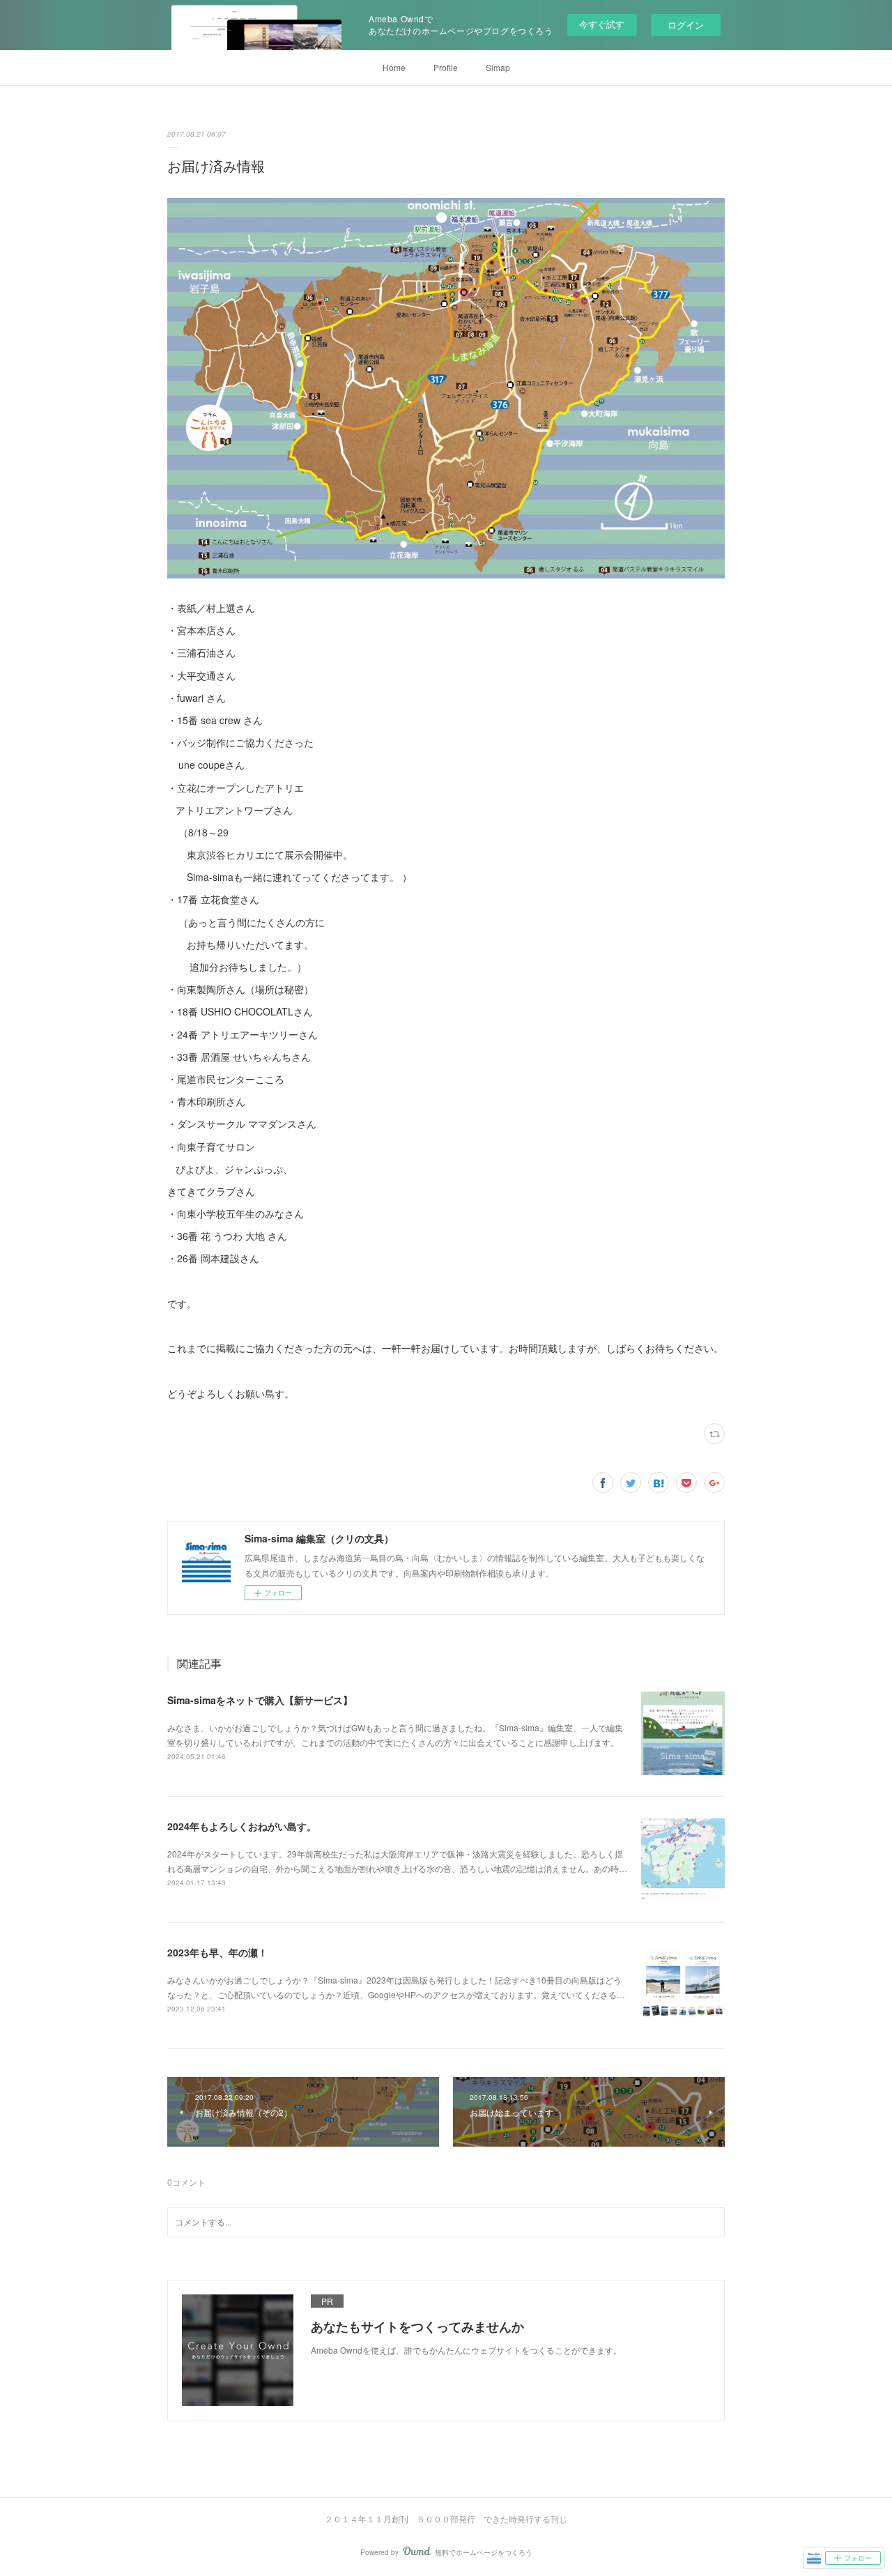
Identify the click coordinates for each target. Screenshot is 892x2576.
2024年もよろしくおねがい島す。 (242, 1826)
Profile (446, 67)
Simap (498, 67)
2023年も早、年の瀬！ (217, 1952)
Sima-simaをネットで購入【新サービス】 (260, 1700)
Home (394, 67)
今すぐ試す (602, 24)
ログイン (686, 25)
